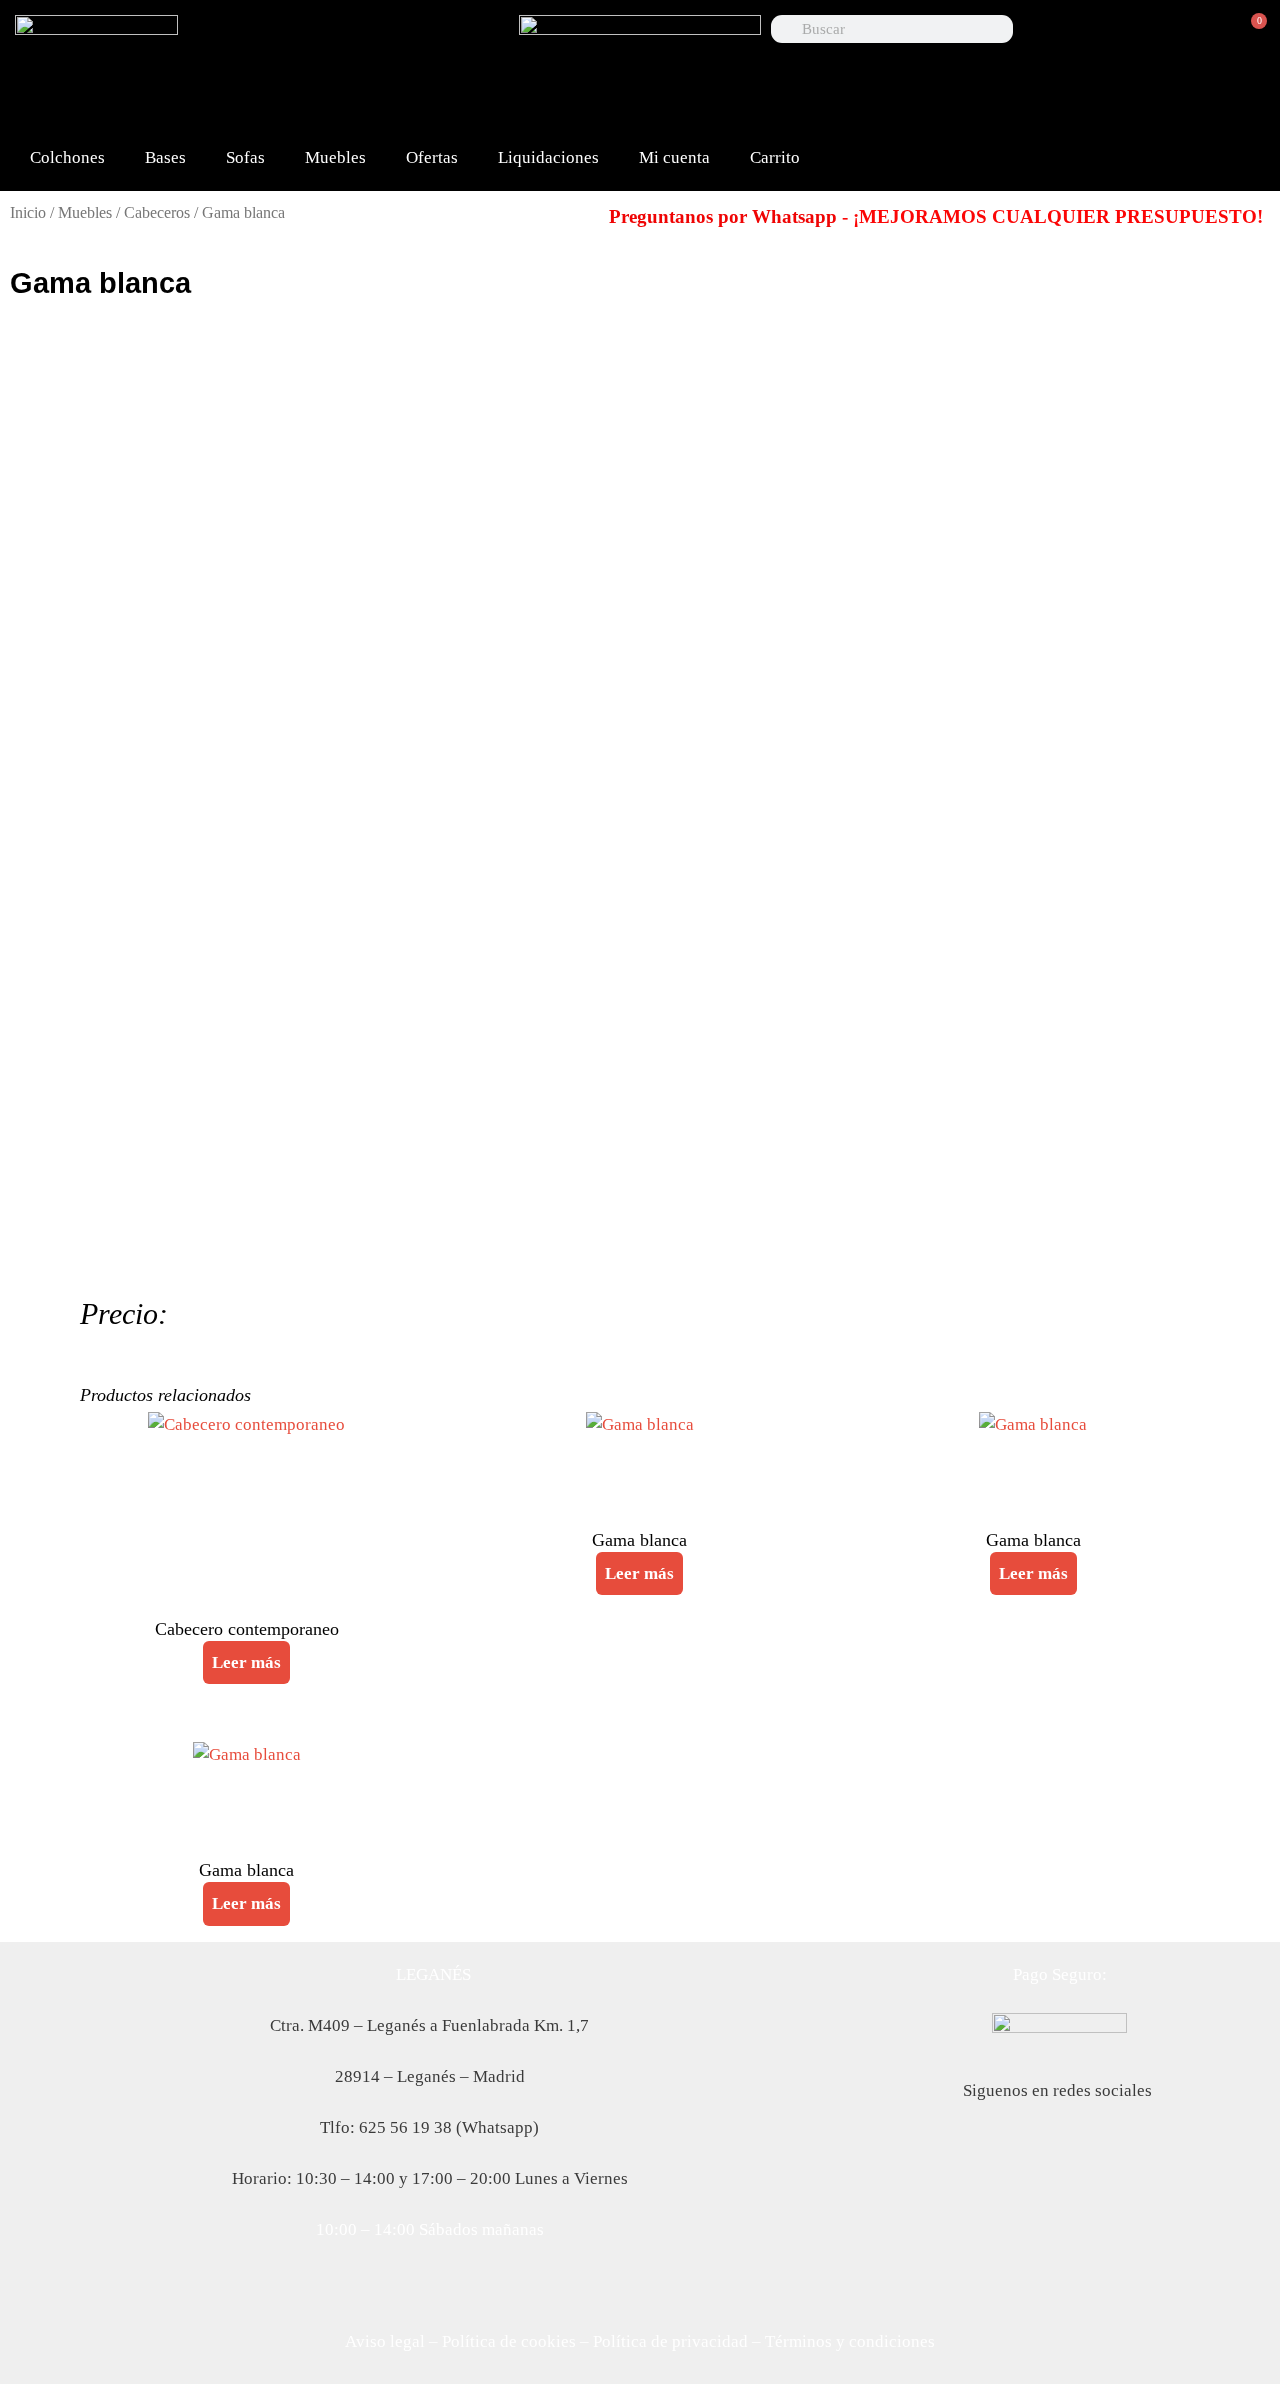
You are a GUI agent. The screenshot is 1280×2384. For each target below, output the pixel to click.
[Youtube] (484, 40)
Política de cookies (509, 2341)
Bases (165, 157)
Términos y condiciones (850, 2341)
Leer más (246, 1662)
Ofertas (432, 157)
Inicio (28, 212)
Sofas (245, 157)
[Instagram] (388, 98)
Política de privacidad (670, 2341)
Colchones (67, 157)
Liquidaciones (548, 157)
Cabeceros (157, 212)
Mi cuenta (674, 157)
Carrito (775, 157)
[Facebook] (356, 40)
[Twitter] (420, 40)
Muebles (335, 157)
